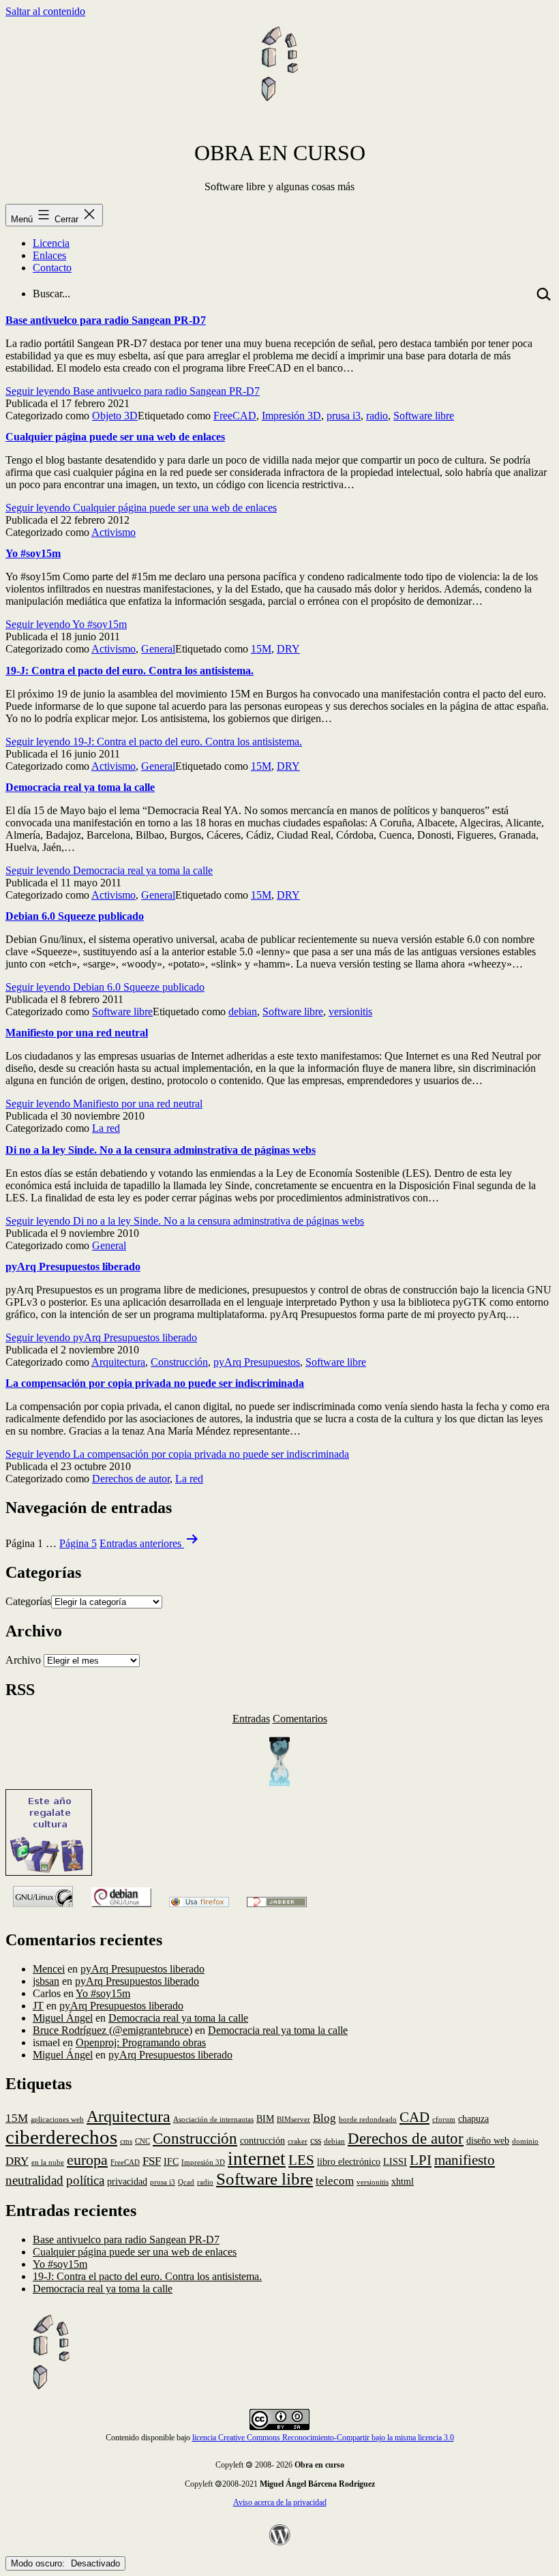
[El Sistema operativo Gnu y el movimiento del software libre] (43, 1911)
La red (106, 1128)
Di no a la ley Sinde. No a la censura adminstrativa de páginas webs (161, 1150)
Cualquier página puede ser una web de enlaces (115, 437)
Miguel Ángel (63, 2018)
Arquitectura (118, 1362)
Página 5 (78, 1543)
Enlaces (49, 255)
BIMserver (293, 2120)
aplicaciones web (57, 2120)
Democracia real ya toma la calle (80, 787)
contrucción (262, 2140)
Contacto (52, 268)
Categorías (28, 1601)
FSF (152, 2161)
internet (257, 2159)
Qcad (186, 2182)
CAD (414, 2117)
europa (87, 2160)
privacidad (127, 2181)
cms (126, 2141)
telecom (335, 2181)
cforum (444, 2120)
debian (243, 1012)
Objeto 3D (115, 416)
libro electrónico (349, 2161)
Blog (324, 2118)
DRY (288, 649)
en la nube (48, 2162)
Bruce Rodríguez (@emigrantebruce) (112, 2030)
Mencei (49, 1969)
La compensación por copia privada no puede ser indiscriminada (155, 1383)
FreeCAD (235, 416)
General (158, 649)
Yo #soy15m (33, 553)
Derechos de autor (131, 1479)
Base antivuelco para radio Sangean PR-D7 (106, 320)
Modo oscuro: (39, 2563)
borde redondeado (368, 2120)
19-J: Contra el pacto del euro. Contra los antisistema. (130, 671)
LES (301, 2160)
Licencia (51, 243)
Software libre (424, 416)
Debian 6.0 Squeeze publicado (75, 916)
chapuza (473, 2118)
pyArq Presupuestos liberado (73, 1267)
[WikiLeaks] (279, 1783)
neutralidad (34, 2180)
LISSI (395, 2161)
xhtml (403, 2181)
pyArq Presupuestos (257, 1362)
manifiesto (465, 2160)
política (85, 2180)
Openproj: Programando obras (141, 2042)
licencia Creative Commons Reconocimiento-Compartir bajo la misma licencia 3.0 (323, 2438)
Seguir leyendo (133, 391)
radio (377, 416)
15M (261, 649)
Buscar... (51, 294)
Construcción (179, 1362)
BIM (265, 2118)
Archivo (23, 1660)
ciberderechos (61, 2137)
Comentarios (300, 1719)
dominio (525, 2141)
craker (298, 2141)
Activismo (114, 532)
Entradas (251, 1719)
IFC (171, 2161)
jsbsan (46, 1981)
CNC (142, 2141)
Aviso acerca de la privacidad (280, 2502)
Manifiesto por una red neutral (77, 1033)
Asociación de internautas (213, 2120)
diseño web (488, 2140)
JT (38, 2006)
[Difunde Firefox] (121, 1911)
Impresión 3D (291, 416)
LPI (421, 2160)
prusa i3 (344, 416)
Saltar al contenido (45, 11)
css (316, 2140)
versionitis (350, 1012)
